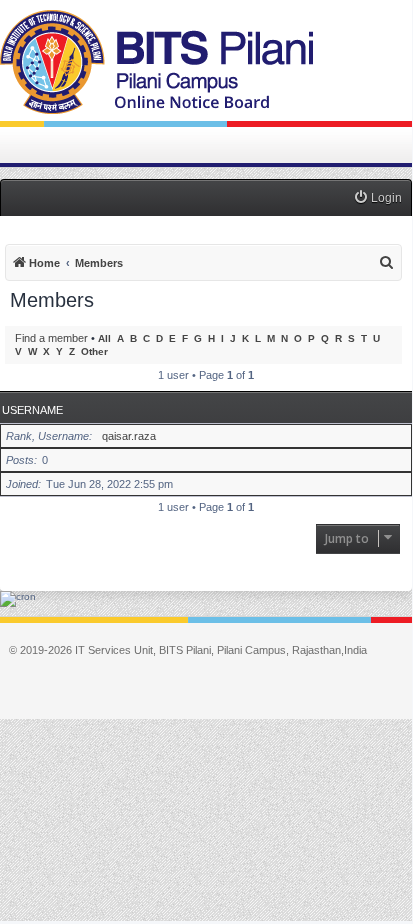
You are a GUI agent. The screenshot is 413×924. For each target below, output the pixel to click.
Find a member (51, 338)
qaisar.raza (129, 436)
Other (94, 351)
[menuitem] (377, 198)
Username (32, 410)
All (104, 338)
